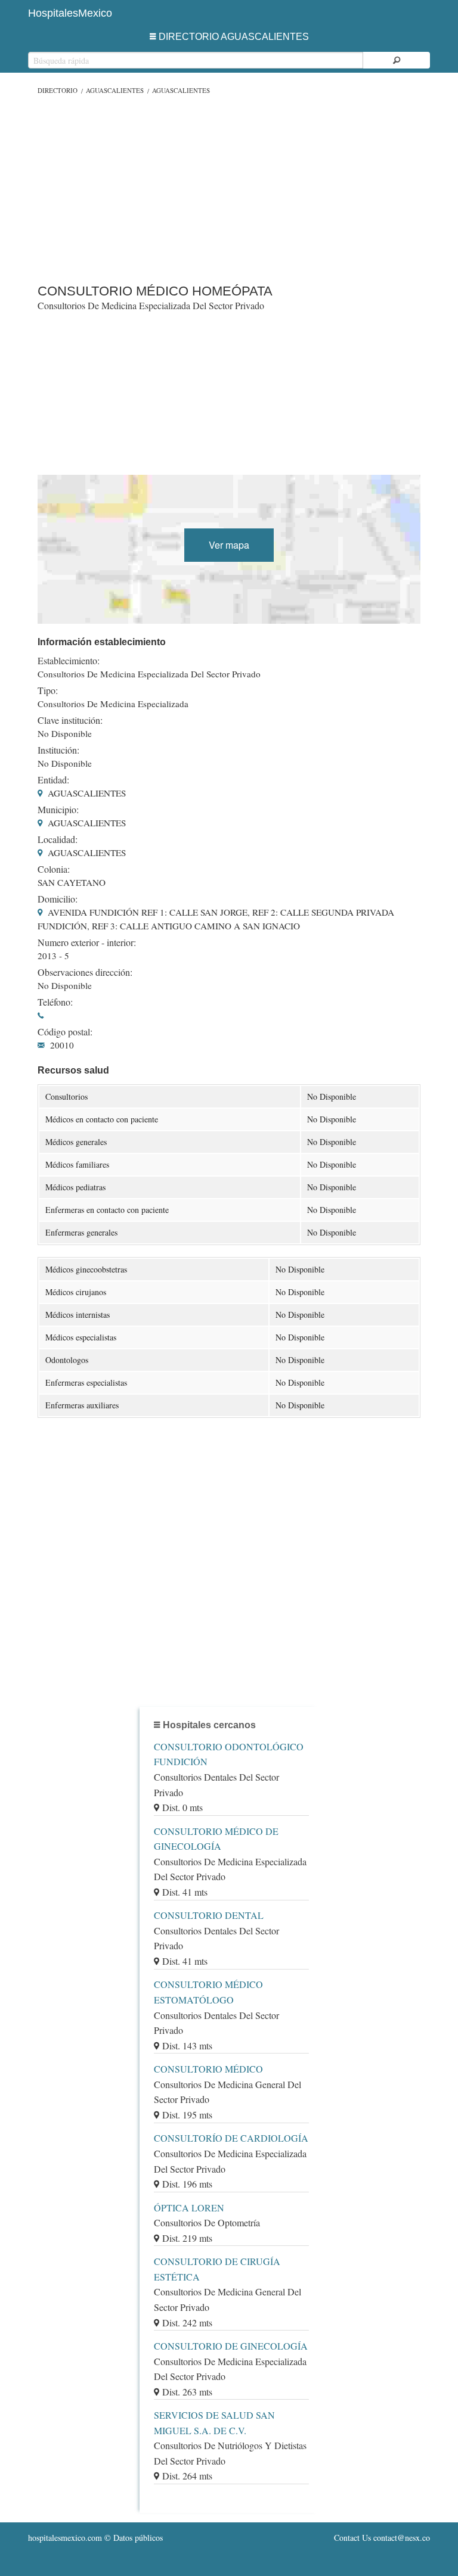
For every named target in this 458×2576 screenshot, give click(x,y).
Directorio (58, 90)
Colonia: (54, 869)
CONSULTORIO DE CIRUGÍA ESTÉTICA (217, 2269)
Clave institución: (70, 720)
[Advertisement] (229, 186)
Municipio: (58, 810)
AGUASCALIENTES (115, 90)
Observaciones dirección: (85, 972)
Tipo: (48, 690)
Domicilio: (58, 899)
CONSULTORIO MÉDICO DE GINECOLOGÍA (216, 1839)
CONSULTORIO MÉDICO (208, 2069)
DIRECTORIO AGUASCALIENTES (234, 37)
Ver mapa (229, 545)
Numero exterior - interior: (87, 942)
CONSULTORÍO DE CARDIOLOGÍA (231, 2138)
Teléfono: (55, 1002)
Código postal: (65, 1032)
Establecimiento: (69, 661)
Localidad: (58, 839)
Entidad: (53, 780)
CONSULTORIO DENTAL (209, 1915)
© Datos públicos (95, 2538)
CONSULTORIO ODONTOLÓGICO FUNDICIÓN (229, 1754)
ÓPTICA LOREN (189, 2208)
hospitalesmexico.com (65, 2538)
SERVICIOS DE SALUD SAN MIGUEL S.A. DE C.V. (214, 2423)
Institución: (58, 750)
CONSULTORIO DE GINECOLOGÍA (231, 2346)
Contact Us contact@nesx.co (382, 2538)
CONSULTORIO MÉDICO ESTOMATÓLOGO (208, 1992)
